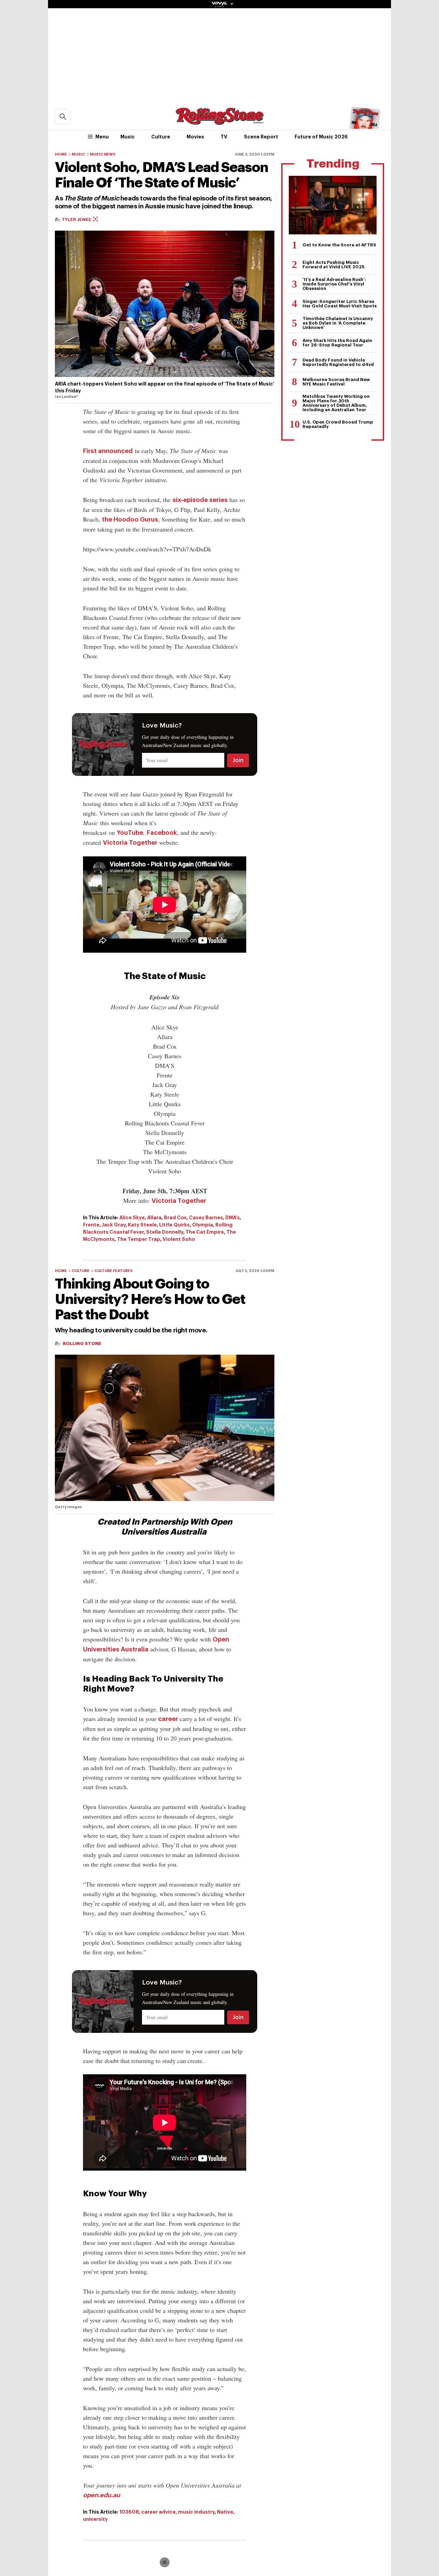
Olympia (203, 1225)
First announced (108, 451)
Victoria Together (130, 843)
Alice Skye (132, 1218)
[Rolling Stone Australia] (219, 121)
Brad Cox (175, 1218)
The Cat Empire (205, 1232)
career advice (158, 2512)
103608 (129, 2512)
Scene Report (261, 137)
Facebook (162, 833)
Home (61, 154)
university (95, 2519)
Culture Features (114, 1271)
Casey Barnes (206, 1218)
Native (225, 2512)
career (168, 1719)
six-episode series (200, 500)
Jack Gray (114, 1225)
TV (224, 137)
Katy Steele (142, 1225)
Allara (154, 1218)
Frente (91, 1225)
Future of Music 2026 (321, 137)
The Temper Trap (139, 1239)
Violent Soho (179, 1239)
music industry (196, 2512)
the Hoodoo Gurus (130, 520)
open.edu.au (102, 2495)
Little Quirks (174, 1225)
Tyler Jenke (77, 219)
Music (128, 137)
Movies (195, 137)
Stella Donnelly (165, 1232)
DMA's (233, 1218)
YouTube (130, 833)
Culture (161, 137)
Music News (103, 154)
